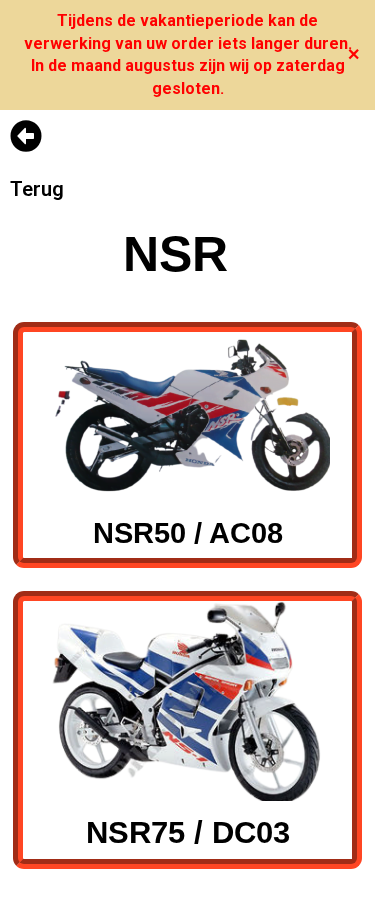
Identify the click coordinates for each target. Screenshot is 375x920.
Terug (37, 189)
